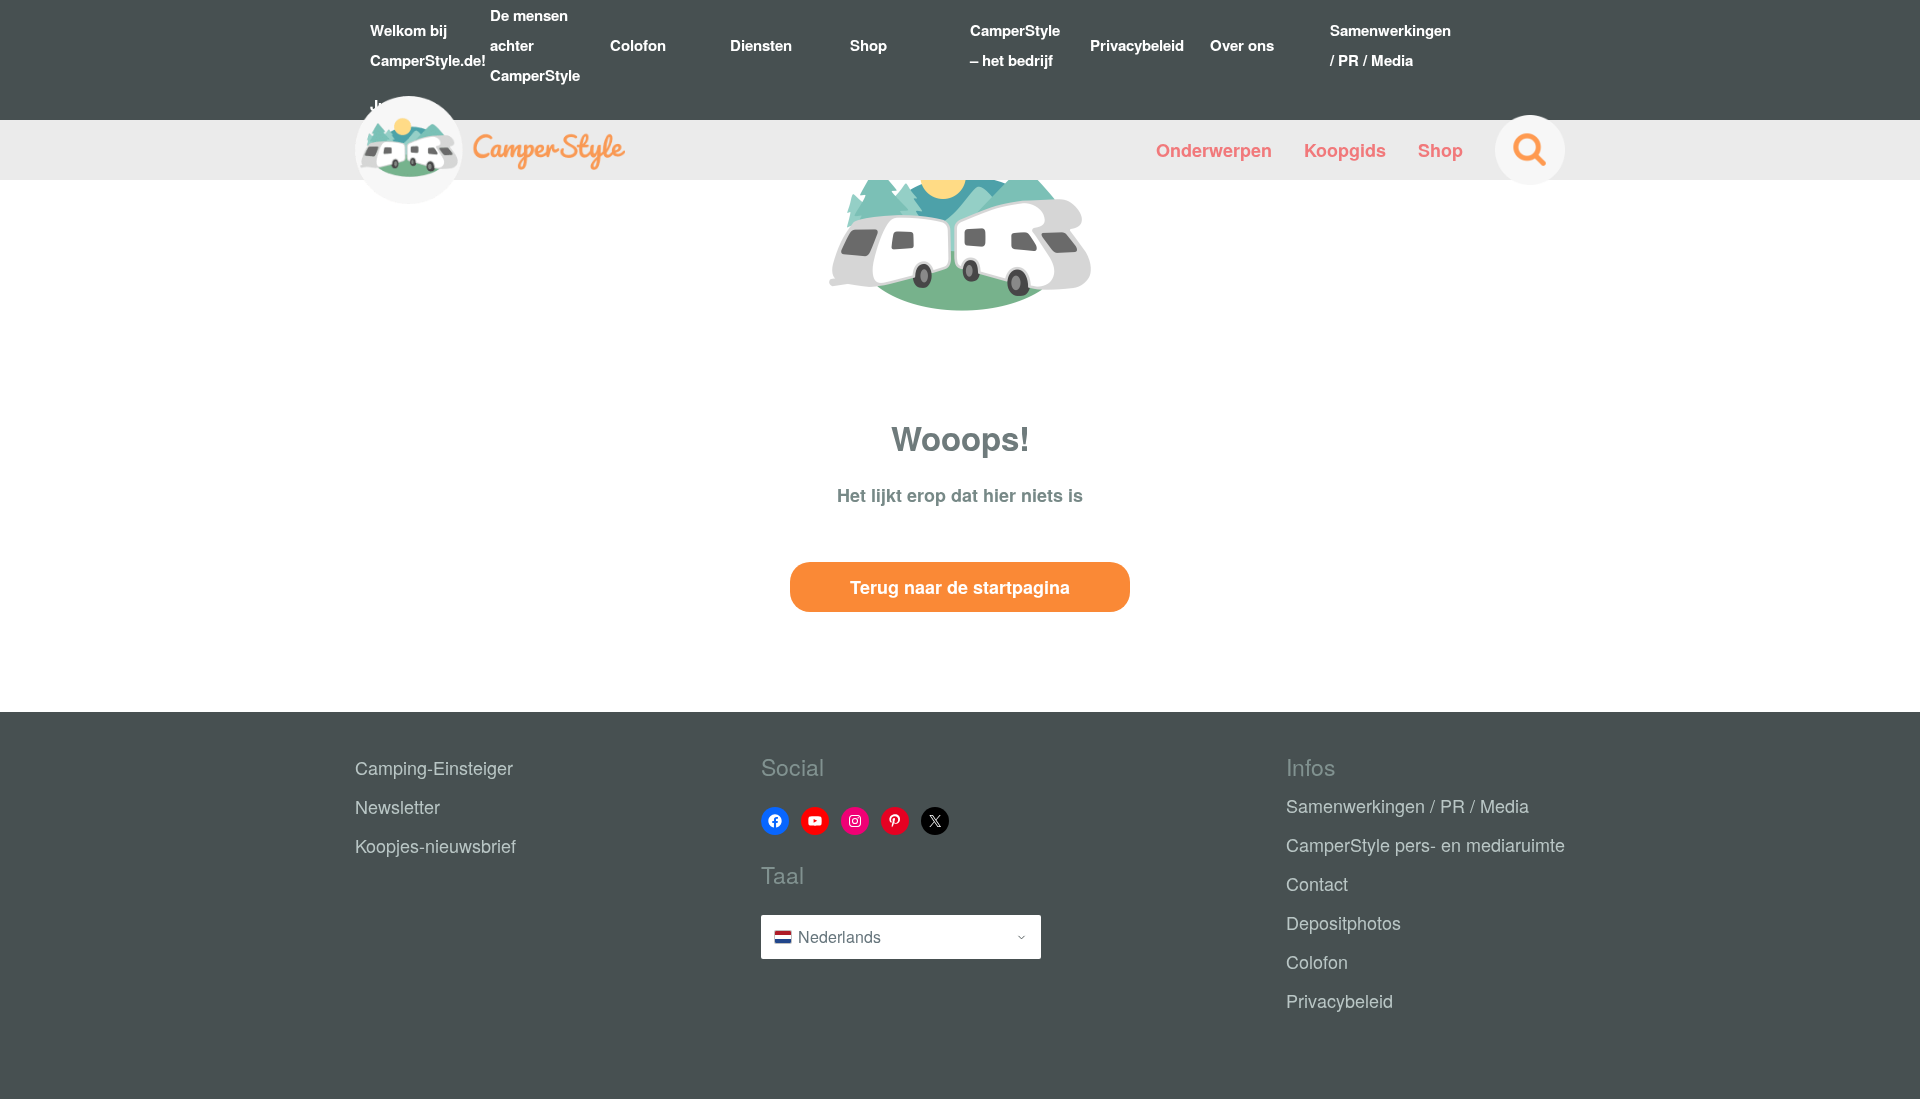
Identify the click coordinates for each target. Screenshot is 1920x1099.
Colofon (638, 45)
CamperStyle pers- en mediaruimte (1425, 844)
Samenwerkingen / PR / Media (1382, 45)
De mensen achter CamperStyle (535, 45)
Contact (1317, 883)
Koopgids (1345, 150)
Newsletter (397, 806)
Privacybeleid (1137, 45)
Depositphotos (1343, 922)
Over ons (1242, 45)
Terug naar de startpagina (960, 587)
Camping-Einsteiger (434, 767)
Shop (868, 45)
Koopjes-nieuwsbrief (435, 845)
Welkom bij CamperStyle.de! (422, 45)
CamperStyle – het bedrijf (1015, 45)
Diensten (761, 45)
